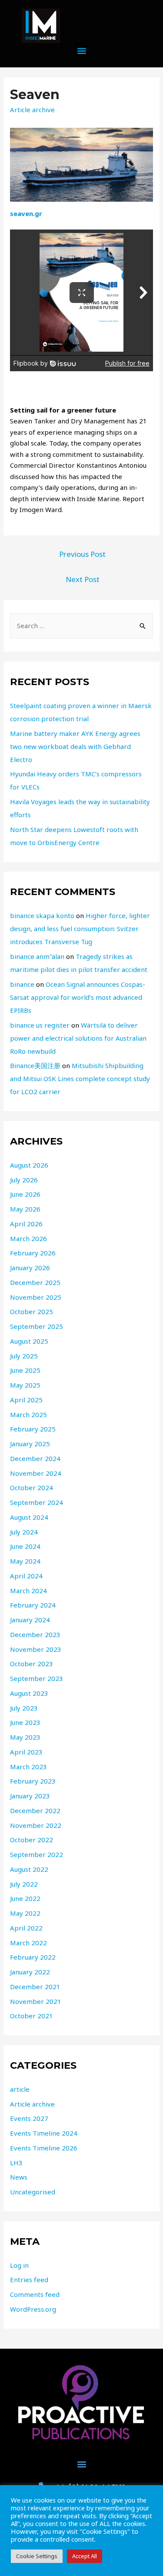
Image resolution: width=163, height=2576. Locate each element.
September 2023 (37, 1678)
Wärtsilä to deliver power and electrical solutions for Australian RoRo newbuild (78, 1038)
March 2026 (28, 1238)
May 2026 (25, 1209)
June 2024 (25, 1546)
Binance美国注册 (35, 1065)
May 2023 (25, 1737)
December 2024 (35, 1458)
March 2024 (28, 1591)
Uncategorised (33, 2192)
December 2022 (35, 1811)
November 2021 (36, 2001)
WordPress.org (33, 2309)
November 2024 (36, 1473)
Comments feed (35, 2294)
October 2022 (32, 1840)
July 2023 (24, 1708)
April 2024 (26, 1576)
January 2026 (30, 1268)
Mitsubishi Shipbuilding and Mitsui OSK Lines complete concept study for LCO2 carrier (80, 1078)
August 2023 (29, 1693)
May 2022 (25, 1913)
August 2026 (29, 1165)
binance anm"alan (37, 956)
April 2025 (26, 1400)
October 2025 (32, 1311)
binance (22, 984)
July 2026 (24, 1180)
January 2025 (30, 1444)
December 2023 (35, 1634)
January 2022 (30, 1972)
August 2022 (29, 1869)
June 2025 (25, 1370)
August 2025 (29, 1341)
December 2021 (35, 1987)
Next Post (83, 579)
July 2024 (24, 1532)
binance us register (40, 1025)
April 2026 (26, 1224)
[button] (81, 51)
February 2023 (33, 1781)
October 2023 (32, 1664)
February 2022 (33, 1957)
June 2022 (25, 1898)
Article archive (32, 110)
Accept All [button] (85, 2556)
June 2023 (25, 1722)
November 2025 (36, 1297)
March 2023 (28, 1767)
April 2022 (26, 1928)
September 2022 (37, 1854)
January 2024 (30, 1620)
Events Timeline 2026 (44, 2148)
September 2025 (37, 1326)
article (20, 2089)
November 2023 (36, 1649)
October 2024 (32, 1488)
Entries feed (29, 2280)
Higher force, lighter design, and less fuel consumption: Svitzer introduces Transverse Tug (80, 929)
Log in (19, 2265)
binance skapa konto (42, 915)
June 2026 (25, 1194)
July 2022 (24, 1884)
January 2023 (30, 1796)
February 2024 (33, 1605)
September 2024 (37, 1502)
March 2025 (28, 1414)
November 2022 (36, 1825)
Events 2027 (29, 2118)
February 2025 (33, 1429)
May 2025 (25, 1385)
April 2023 (26, 1752)
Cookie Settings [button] (37, 2556)
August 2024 (29, 1517)
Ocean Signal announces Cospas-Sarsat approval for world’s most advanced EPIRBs (78, 997)
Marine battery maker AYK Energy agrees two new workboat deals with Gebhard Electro (75, 746)
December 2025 (35, 1282)
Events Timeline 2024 (44, 2133)
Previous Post (82, 554)
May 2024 (25, 1561)
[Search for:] (81, 626)
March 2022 (28, 1943)
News (19, 2177)
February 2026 (33, 1253)
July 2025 (24, 1356)
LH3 (16, 2163)
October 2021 (32, 2016)
